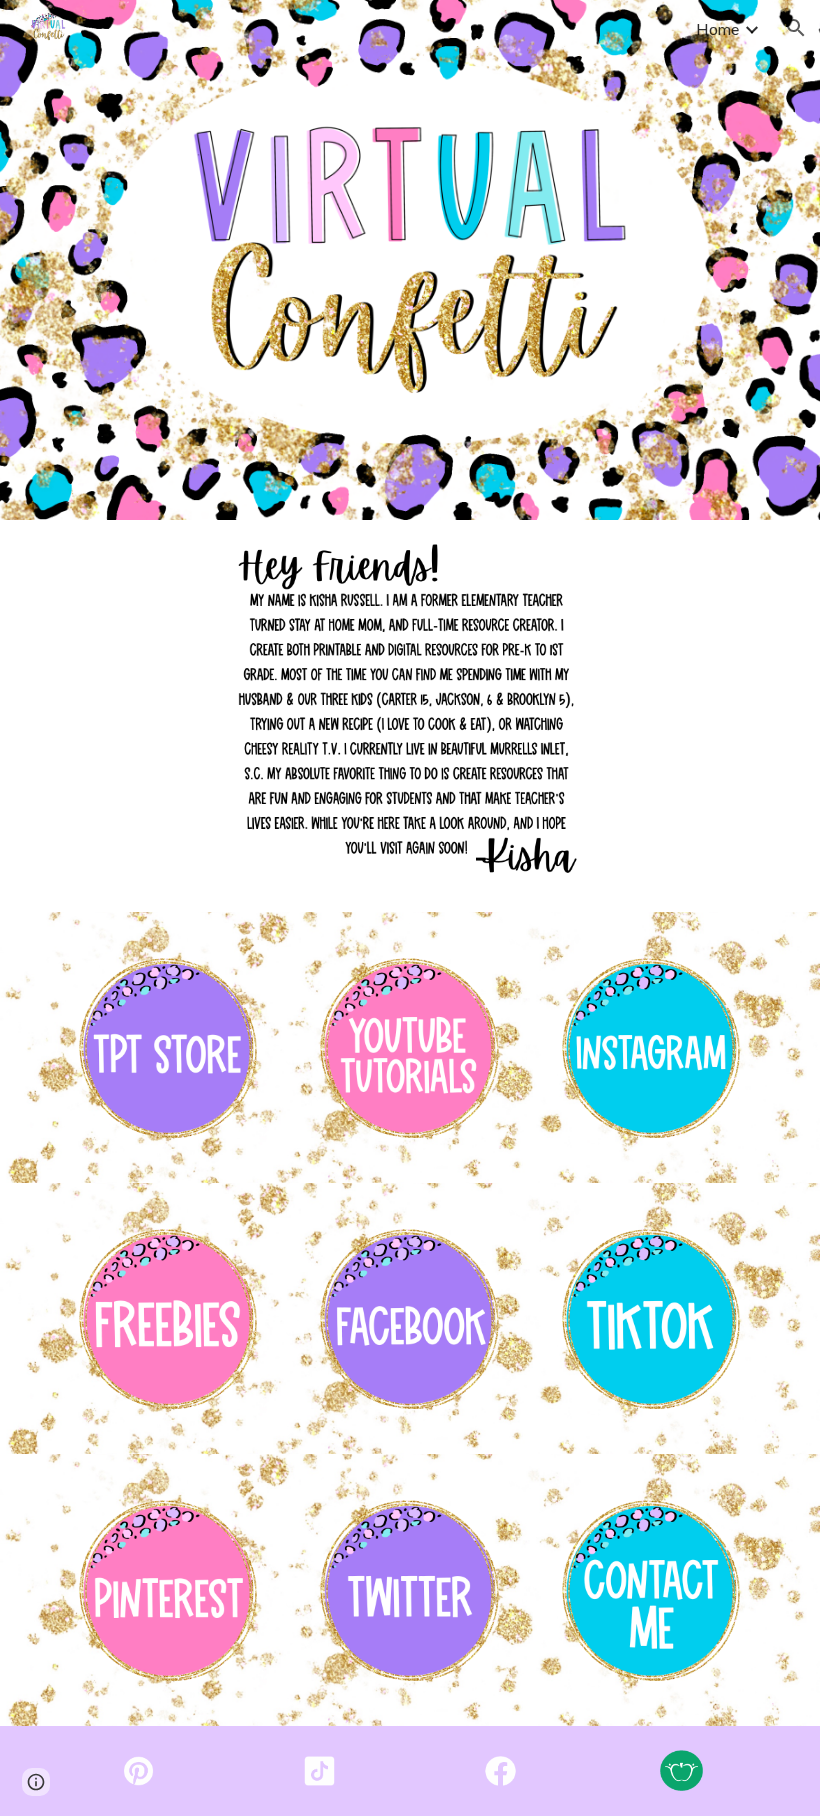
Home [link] (717, 28)
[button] (796, 28)
